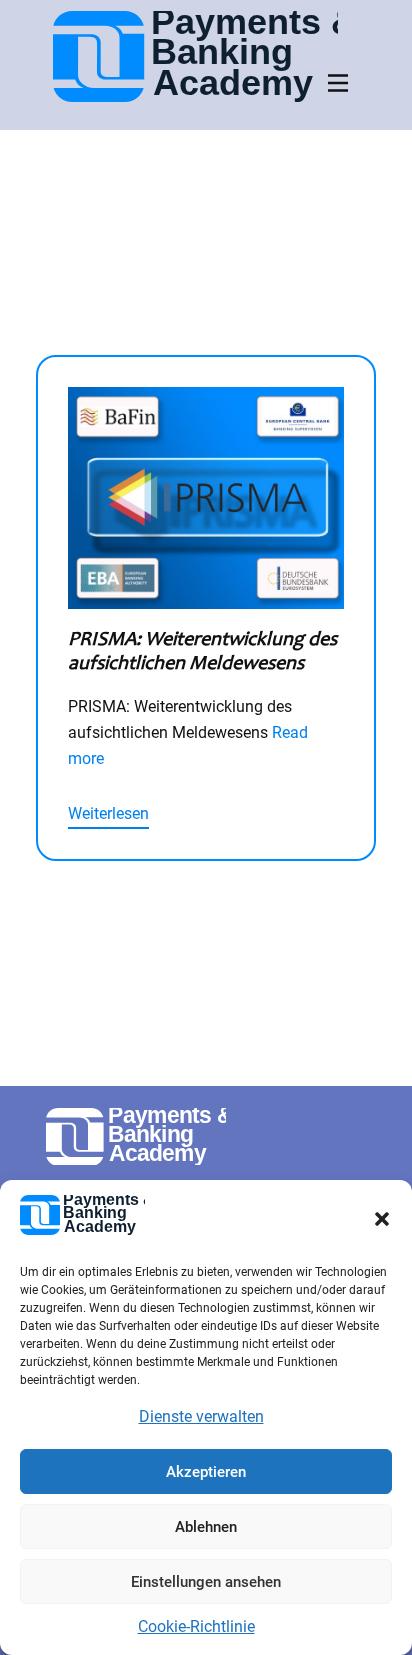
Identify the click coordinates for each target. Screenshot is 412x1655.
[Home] (195, 56)
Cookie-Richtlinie (196, 1626)
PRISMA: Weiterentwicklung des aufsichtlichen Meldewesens (202, 650)
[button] (382, 1219)
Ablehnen (206, 1527)
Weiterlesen (108, 813)
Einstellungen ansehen (206, 1582)
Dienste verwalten (201, 1416)
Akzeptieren (206, 1472)
